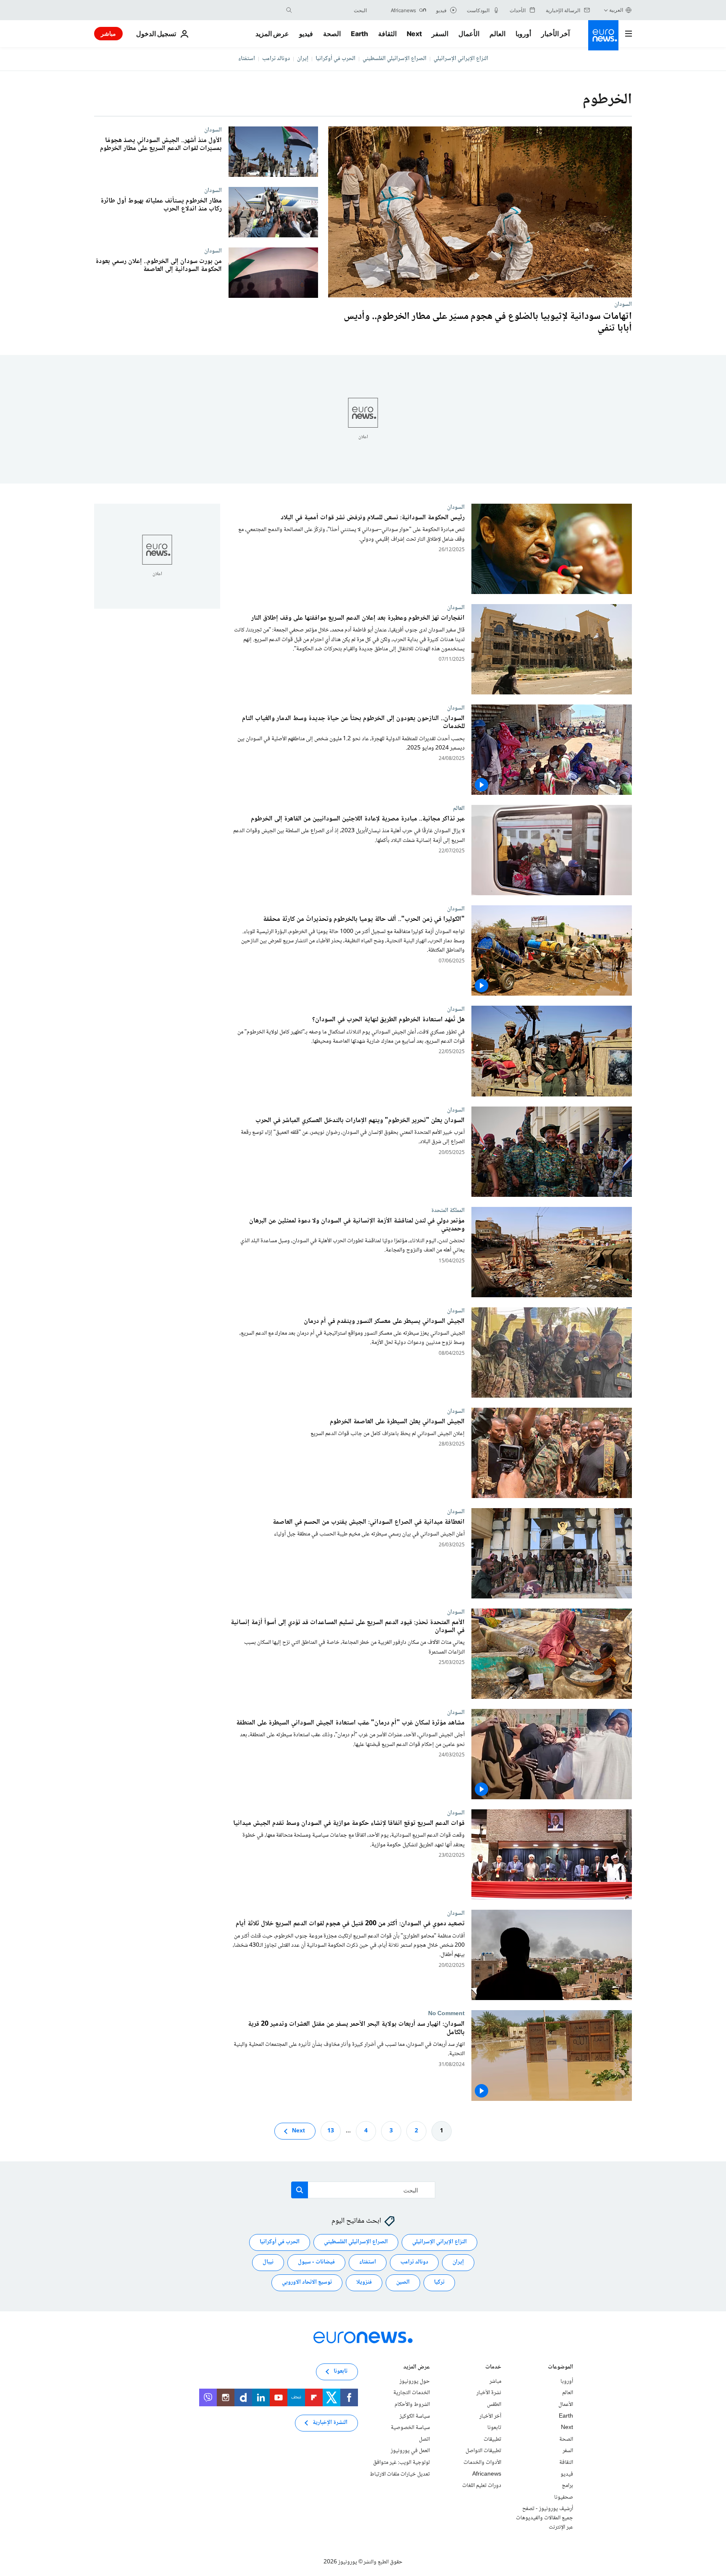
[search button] (289, 10)
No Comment (446, 2014)
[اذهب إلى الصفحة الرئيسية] (603, 35)
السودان (623, 304)
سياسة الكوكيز (415, 2416)
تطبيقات (492, 2439)
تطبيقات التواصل (483, 2451)
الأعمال (469, 34)
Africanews (487, 2474)
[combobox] (331, 10)
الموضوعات (560, 2368)
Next (414, 34)
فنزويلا (364, 2282)
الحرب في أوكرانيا (335, 59)
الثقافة (387, 34)
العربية (616, 10)
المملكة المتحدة (448, 1210)
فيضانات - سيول (316, 2262)
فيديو (306, 34)
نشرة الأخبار (489, 2393)
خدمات (493, 2368)
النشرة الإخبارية (330, 2423)
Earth (359, 34)
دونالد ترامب (276, 59)
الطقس (494, 2405)
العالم (497, 34)
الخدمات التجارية (412, 2393)
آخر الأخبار (555, 34)
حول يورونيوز (415, 2381)
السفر (440, 34)
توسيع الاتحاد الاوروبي (307, 2282)
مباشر (108, 33)
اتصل (424, 2439)
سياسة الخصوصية (410, 2428)
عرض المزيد (417, 2368)
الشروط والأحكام (412, 2405)
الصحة (332, 34)
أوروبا (523, 34)
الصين (403, 2282)
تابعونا (494, 2428)
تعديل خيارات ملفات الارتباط (400, 2474)
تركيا (439, 2282)
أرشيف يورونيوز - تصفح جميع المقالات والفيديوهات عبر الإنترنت (544, 2518)
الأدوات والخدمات (482, 2463)
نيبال (268, 2262)
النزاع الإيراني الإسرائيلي (461, 59)
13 (331, 2131)
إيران (303, 59)
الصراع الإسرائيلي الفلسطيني (395, 59)
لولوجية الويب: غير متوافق (401, 2463)
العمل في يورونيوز (410, 2451)
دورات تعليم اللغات (482, 2486)
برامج (567, 2486)
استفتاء (247, 59)
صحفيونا (564, 2497)
